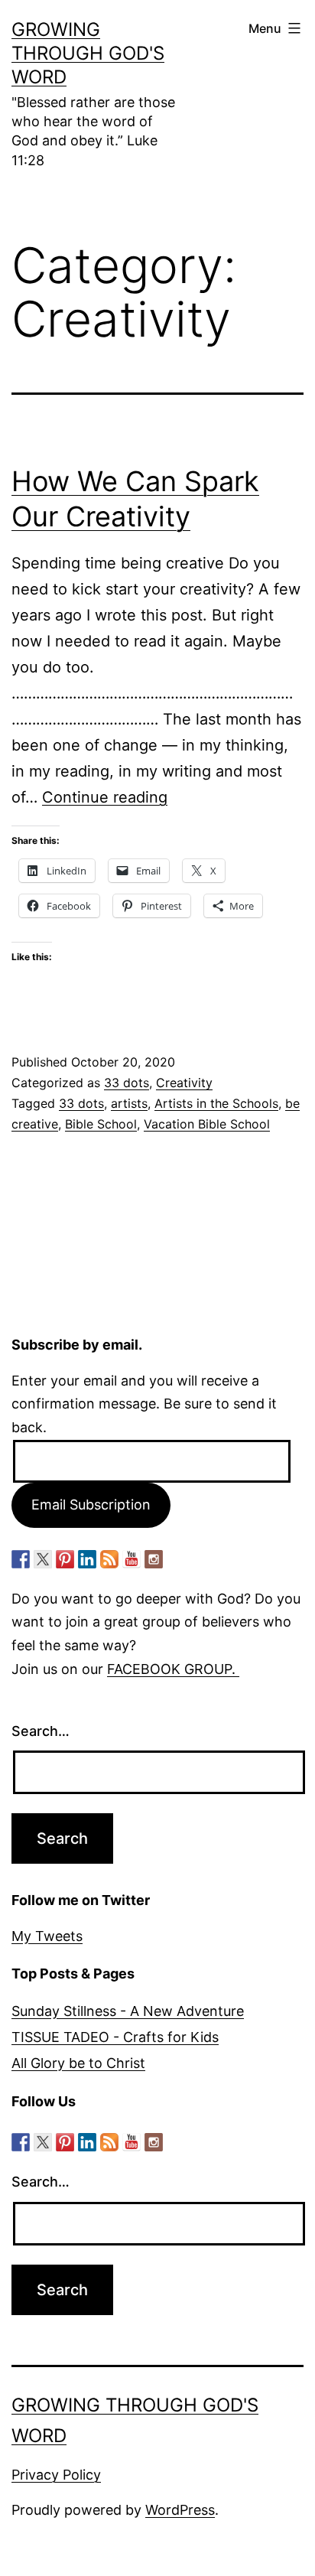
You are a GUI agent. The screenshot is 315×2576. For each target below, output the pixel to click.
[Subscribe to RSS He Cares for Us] (109, 1559)
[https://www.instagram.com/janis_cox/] (154, 1559)
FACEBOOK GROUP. (173, 1669)
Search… (41, 1731)
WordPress (180, 2510)
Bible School (101, 1124)
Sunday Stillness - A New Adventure (128, 2011)
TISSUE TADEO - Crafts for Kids (115, 2037)
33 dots (127, 1083)
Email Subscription (91, 1505)
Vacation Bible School (207, 1124)
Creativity (184, 1083)
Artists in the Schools (216, 1103)
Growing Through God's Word (88, 53)
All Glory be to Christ (78, 2063)
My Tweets (47, 1936)
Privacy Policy (56, 2475)
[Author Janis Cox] (21, 1559)
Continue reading (105, 797)
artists (129, 1103)
